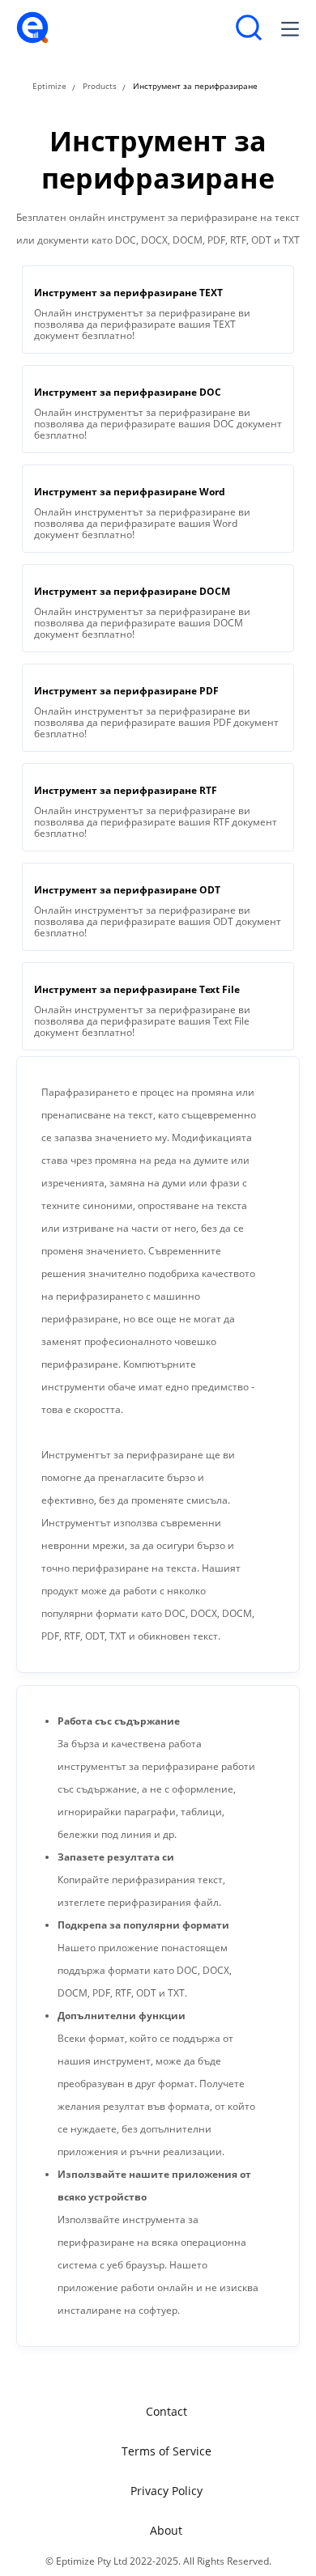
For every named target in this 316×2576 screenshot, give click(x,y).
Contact (167, 2411)
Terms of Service (167, 2451)
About (166, 2530)
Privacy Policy (167, 2491)
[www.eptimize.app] (32, 40)
